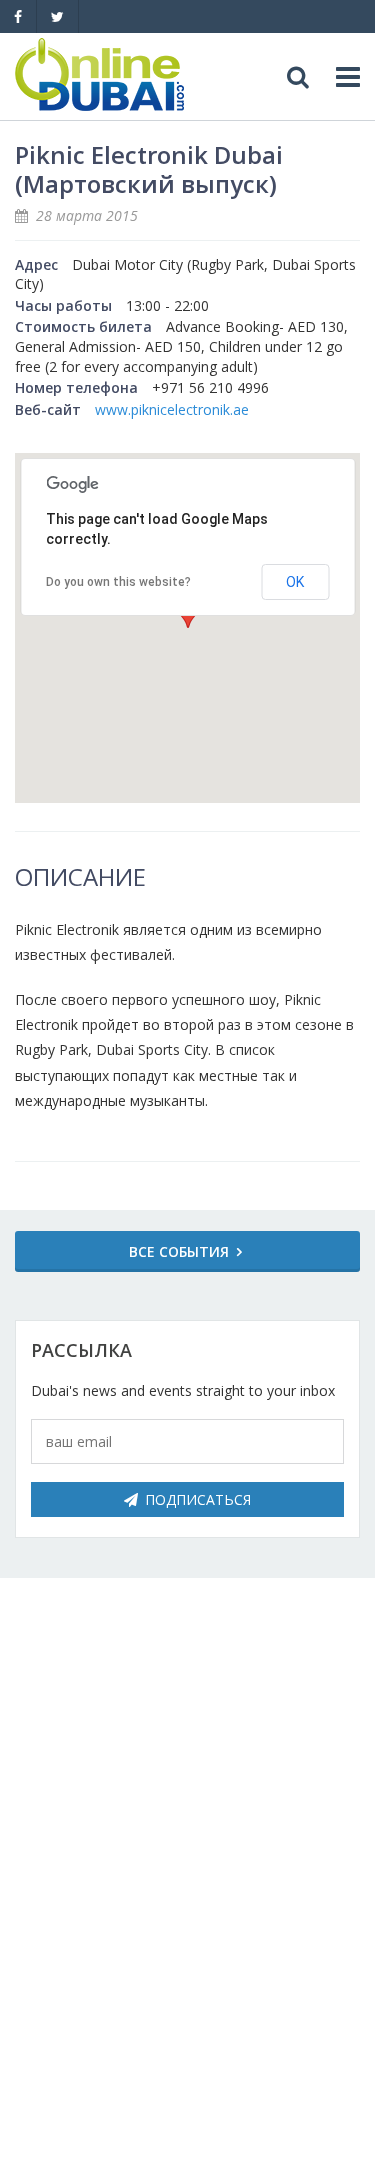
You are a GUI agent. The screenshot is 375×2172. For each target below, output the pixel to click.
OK (295, 582)
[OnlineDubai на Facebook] (18, 16)
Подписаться (198, 1499)
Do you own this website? (118, 582)
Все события (179, 1251)
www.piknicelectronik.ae (172, 409)
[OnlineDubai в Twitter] (57, 16)
